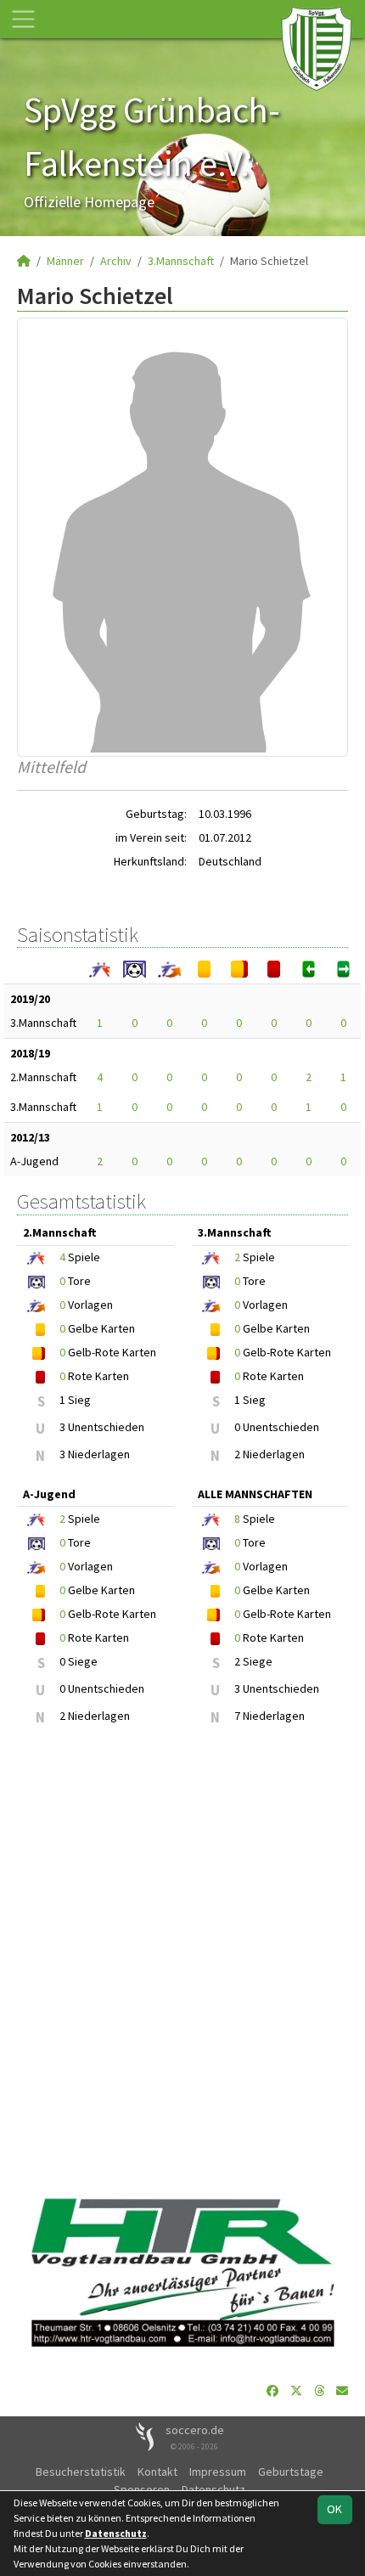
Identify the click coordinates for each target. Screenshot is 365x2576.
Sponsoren (142, 2489)
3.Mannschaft (181, 261)
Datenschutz (213, 2489)
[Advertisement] (182, 1962)
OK (334, 2509)
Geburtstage (291, 2472)
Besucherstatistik (81, 2472)
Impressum (218, 2472)
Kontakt (157, 2472)
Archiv (116, 261)
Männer (65, 261)
